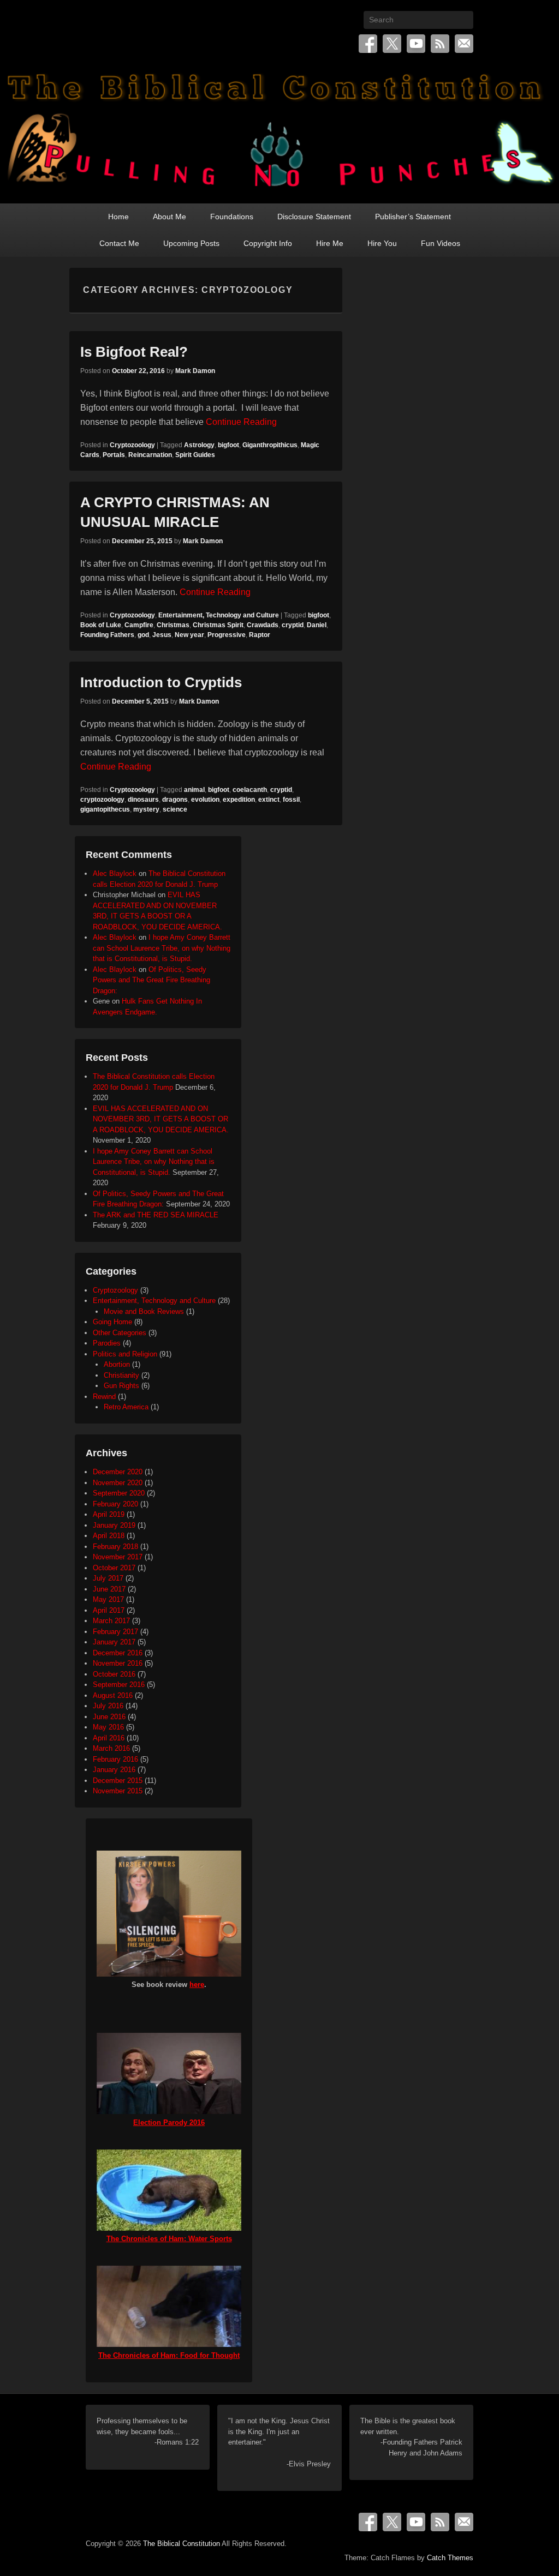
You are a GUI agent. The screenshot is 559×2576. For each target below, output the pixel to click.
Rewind (104, 1397)
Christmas (173, 625)
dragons (175, 800)
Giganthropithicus (270, 445)
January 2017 (114, 1642)
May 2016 (108, 1727)
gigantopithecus (105, 809)
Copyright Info (268, 243)
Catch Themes (450, 2558)
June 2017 (109, 1589)
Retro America (126, 1407)
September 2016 (119, 1685)
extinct (269, 800)
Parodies (107, 1343)
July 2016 (108, 1706)
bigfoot (228, 445)
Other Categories (120, 1333)
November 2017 (118, 1557)
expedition (239, 800)
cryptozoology (102, 800)
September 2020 (119, 1493)
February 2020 (115, 1504)
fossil (291, 800)
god (143, 635)
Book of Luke (101, 625)
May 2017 (108, 1599)
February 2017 (115, 1632)
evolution (205, 800)
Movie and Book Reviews (144, 1311)
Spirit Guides (195, 455)
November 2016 (118, 1663)
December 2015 (118, 1781)
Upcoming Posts (191, 243)
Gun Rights (121, 1386)
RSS (440, 44)
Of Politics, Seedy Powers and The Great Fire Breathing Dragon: (151, 980)
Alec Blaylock (115, 873)
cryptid (293, 625)
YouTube (416, 44)
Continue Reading (241, 422)
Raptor (260, 635)
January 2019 (114, 1525)
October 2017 (114, 1568)
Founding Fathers (107, 635)
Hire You (382, 243)
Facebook (368, 44)
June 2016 (109, 1717)
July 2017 (108, 1578)
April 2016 (109, 1738)
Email (464, 44)
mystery (146, 809)
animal (194, 790)
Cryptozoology (132, 445)
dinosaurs (143, 800)
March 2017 (111, 1621)
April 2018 (109, 1536)
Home (118, 217)
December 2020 (118, 1472)
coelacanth (250, 790)
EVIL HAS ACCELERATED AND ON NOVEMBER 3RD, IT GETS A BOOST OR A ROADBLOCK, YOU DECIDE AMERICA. (161, 1119)
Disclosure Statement (314, 217)
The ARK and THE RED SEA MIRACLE (156, 1215)
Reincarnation (150, 455)
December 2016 (118, 1653)
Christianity (121, 1375)
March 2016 (111, 1748)
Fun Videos (441, 243)
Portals (114, 455)
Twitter (392, 44)
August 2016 (113, 1695)
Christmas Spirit (218, 625)
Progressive (227, 635)
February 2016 (115, 1759)
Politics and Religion (125, 1354)
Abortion (117, 1364)
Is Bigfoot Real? (134, 352)
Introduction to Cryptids (161, 682)
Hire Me (330, 243)
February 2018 (115, 1547)
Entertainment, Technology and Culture (219, 615)
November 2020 (118, 1483)
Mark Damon (195, 371)
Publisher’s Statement (413, 217)
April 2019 (109, 1514)
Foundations (232, 217)
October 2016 (114, 1674)
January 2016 (114, 1770)
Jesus (162, 635)
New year (189, 635)
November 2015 (118, 1791)
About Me (170, 217)
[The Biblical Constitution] (279, 134)
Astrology (199, 445)
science (175, 809)
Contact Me (119, 243)
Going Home (112, 1322)
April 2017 (109, 1610)
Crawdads (263, 625)
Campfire (139, 625)
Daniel (317, 625)
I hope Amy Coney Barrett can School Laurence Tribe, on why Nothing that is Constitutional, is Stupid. (162, 948)
